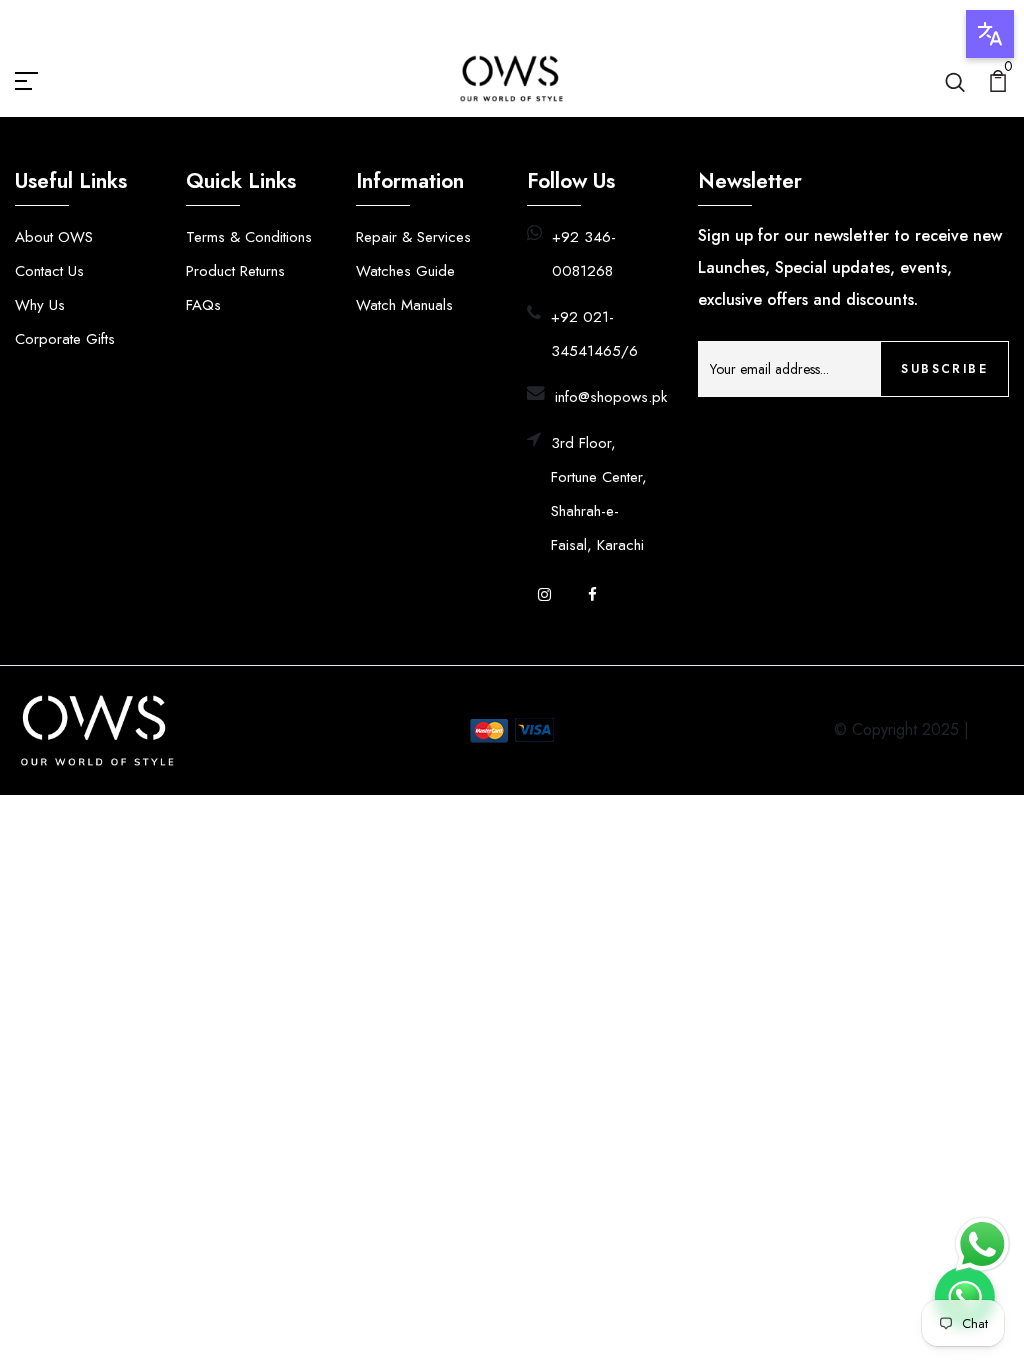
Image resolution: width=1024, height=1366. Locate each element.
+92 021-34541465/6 (594, 334)
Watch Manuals (404, 305)
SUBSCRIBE (944, 369)
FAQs (203, 305)
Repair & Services (413, 237)
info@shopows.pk (611, 397)
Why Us (40, 305)
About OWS (54, 237)
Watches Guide (405, 271)
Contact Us (49, 271)
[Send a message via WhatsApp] (982, 1244)
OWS (991, 730)
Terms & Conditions (249, 237)
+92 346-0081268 (584, 254)
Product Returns (235, 271)
